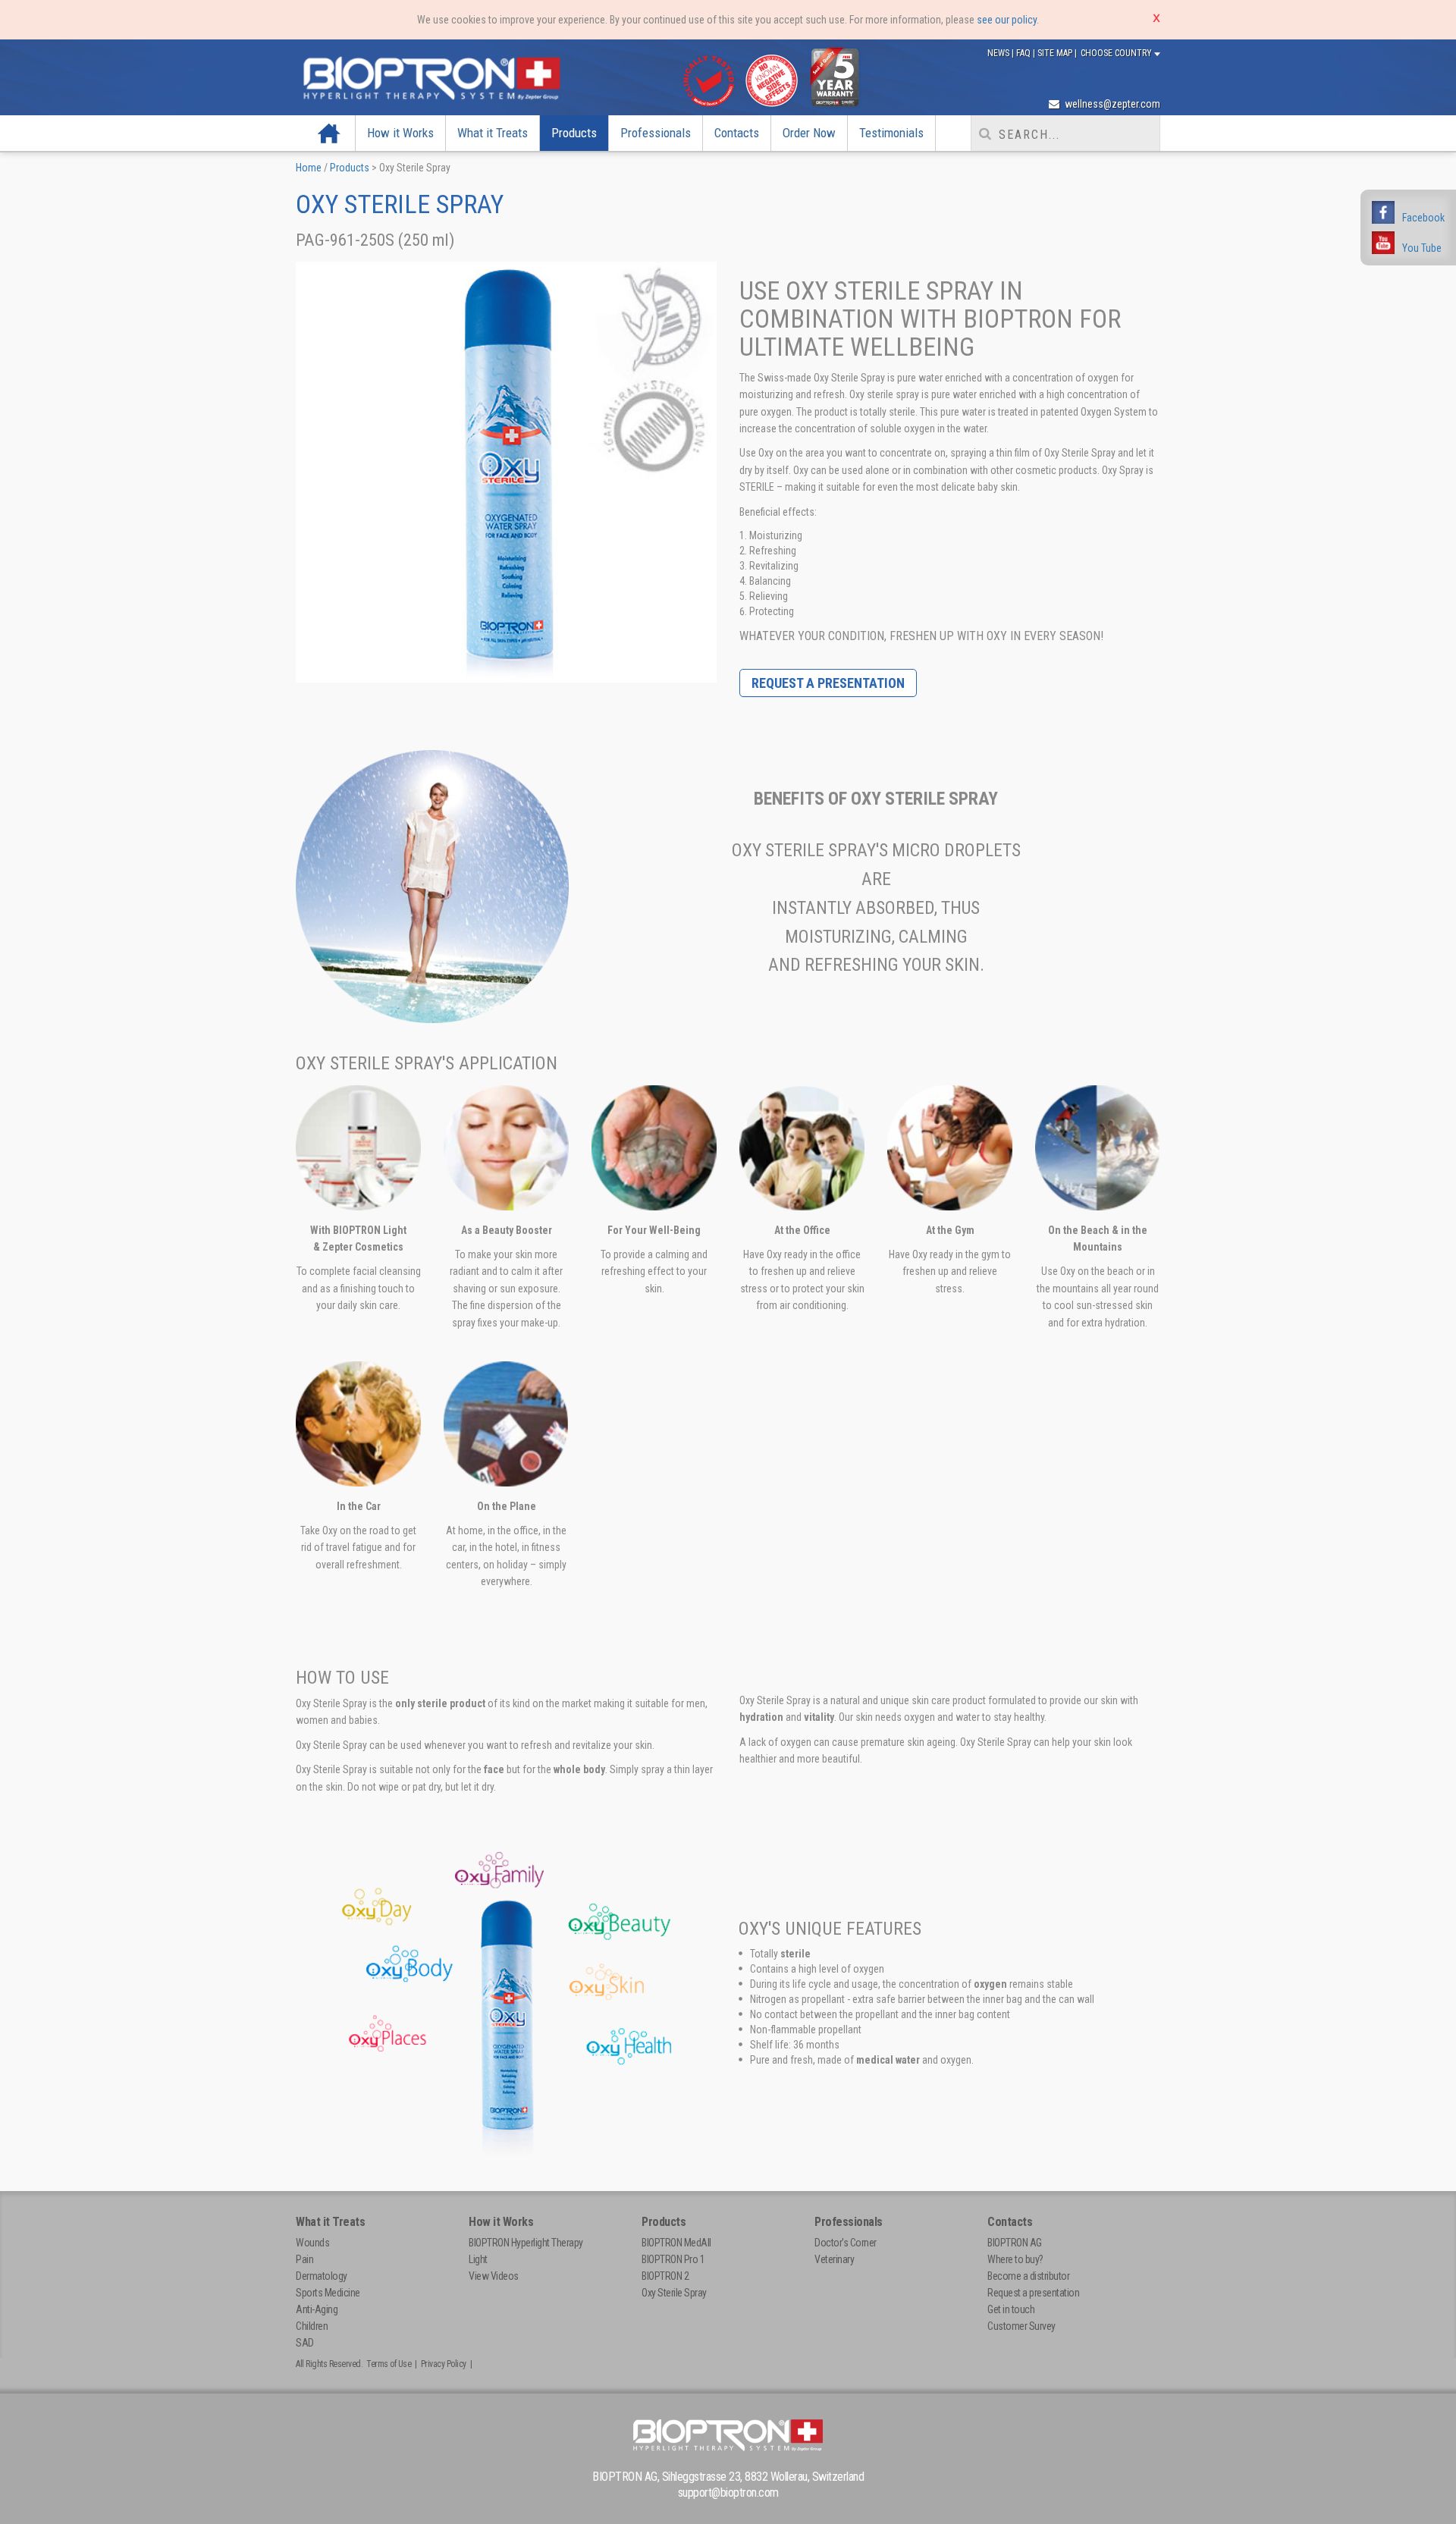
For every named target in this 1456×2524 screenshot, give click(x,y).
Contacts (737, 133)
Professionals (656, 133)
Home (329, 133)
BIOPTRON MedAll (676, 2243)
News (999, 53)
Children (312, 2326)
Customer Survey (1021, 2326)
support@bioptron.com (728, 2493)
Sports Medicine (328, 2293)
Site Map (1056, 53)
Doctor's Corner (846, 2243)
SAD (305, 2343)
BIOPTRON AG (1015, 2243)
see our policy (1007, 20)
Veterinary (834, 2259)
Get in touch (1011, 2309)
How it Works (400, 133)
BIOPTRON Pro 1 (673, 2259)
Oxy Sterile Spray (674, 2293)
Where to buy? (1015, 2259)
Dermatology (322, 2276)
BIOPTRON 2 (665, 2276)
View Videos (494, 2276)
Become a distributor (1028, 2276)
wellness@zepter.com (1111, 104)
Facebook (1423, 218)
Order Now (809, 133)
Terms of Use (389, 2364)
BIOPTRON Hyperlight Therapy (526, 2243)
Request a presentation (828, 683)
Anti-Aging (317, 2309)
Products (574, 133)
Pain (304, 2259)
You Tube (1422, 248)
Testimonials (891, 133)
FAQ (1025, 53)
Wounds (312, 2243)
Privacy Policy (444, 2364)
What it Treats (493, 133)
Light (478, 2259)
